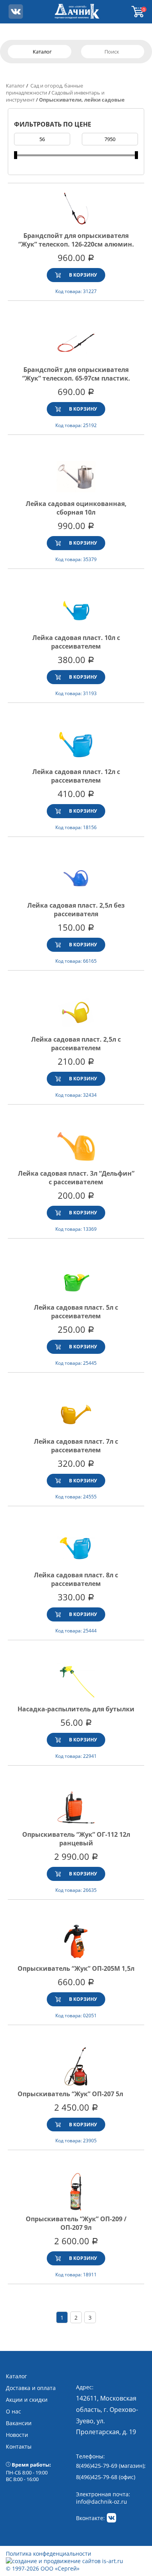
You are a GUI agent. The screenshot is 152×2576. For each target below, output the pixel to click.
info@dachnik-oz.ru (102, 2502)
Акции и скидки (27, 2400)
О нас (13, 2411)
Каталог (15, 86)
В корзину (83, 275)
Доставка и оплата (31, 2388)
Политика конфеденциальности (49, 2554)
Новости (17, 2435)
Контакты (19, 2446)
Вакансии (19, 2423)
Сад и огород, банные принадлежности (44, 89)
